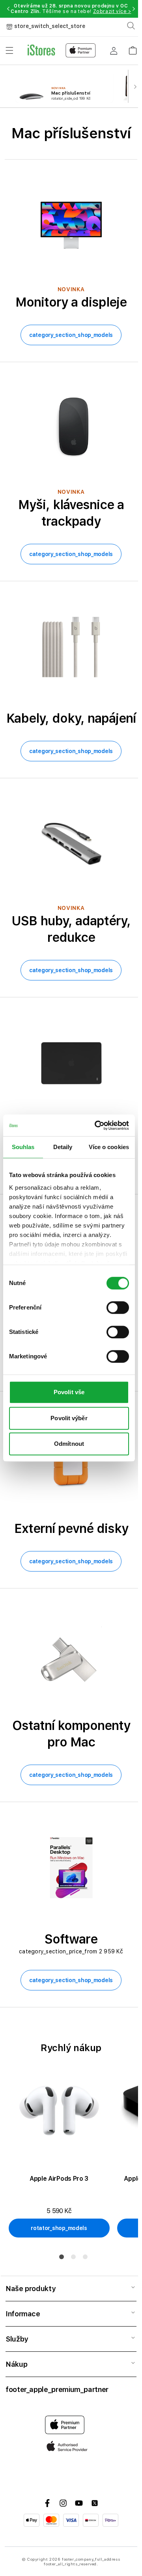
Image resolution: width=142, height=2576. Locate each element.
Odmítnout (69, 1444)
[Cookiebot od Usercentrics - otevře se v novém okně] (97, 1125)
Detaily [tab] (63, 1147)
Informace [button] (23, 2314)
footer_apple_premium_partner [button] (57, 2389)
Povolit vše (69, 1392)
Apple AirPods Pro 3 (59, 2179)
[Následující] (135, 86)
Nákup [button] (16, 2364)
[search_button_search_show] (131, 26)
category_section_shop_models (71, 335)
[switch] (118, 1308)
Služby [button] (17, 2339)
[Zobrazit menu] (9, 50)
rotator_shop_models (59, 2228)
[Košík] (133, 48)
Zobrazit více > (112, 11)
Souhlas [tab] (23, 1147)
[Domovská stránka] (62, 50)
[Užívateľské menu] (114, 50)
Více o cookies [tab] (109, 1147)
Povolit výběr (69, 1418)
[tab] (62, 2257)
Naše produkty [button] (30, 2289)
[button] (8, 9)
